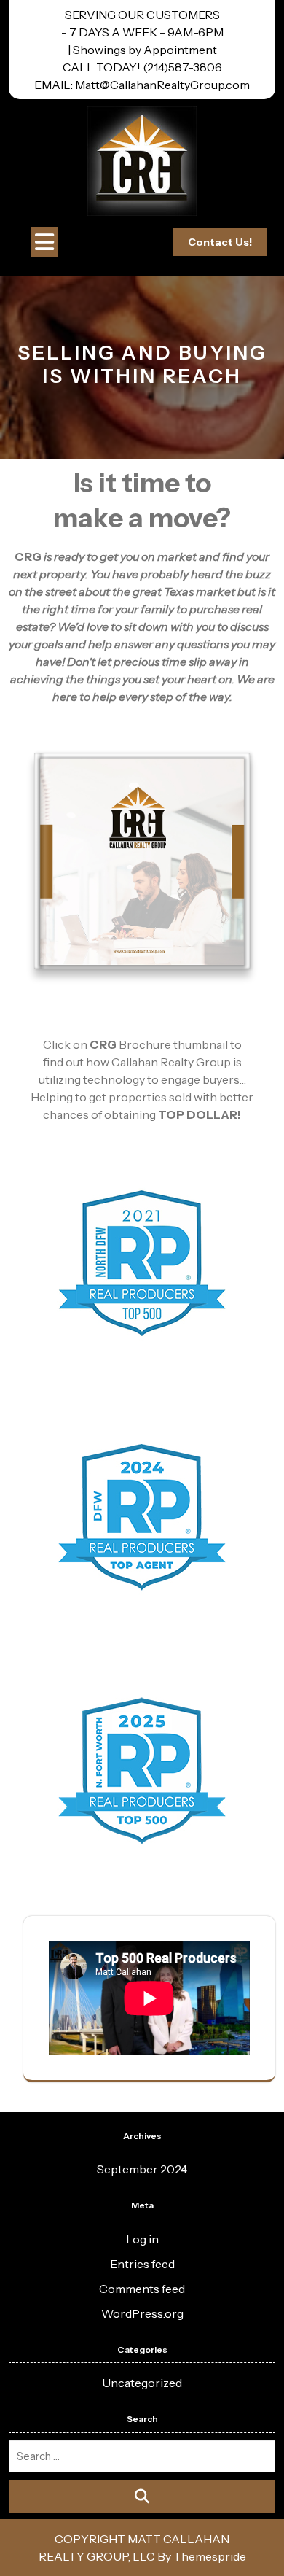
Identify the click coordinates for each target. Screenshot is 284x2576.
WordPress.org (142, 2313)
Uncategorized (142, 2383)
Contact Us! (220, 242)
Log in (142, 2239)
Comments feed (142, 2289)
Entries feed (142, 2264)
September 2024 (142, 2169)
